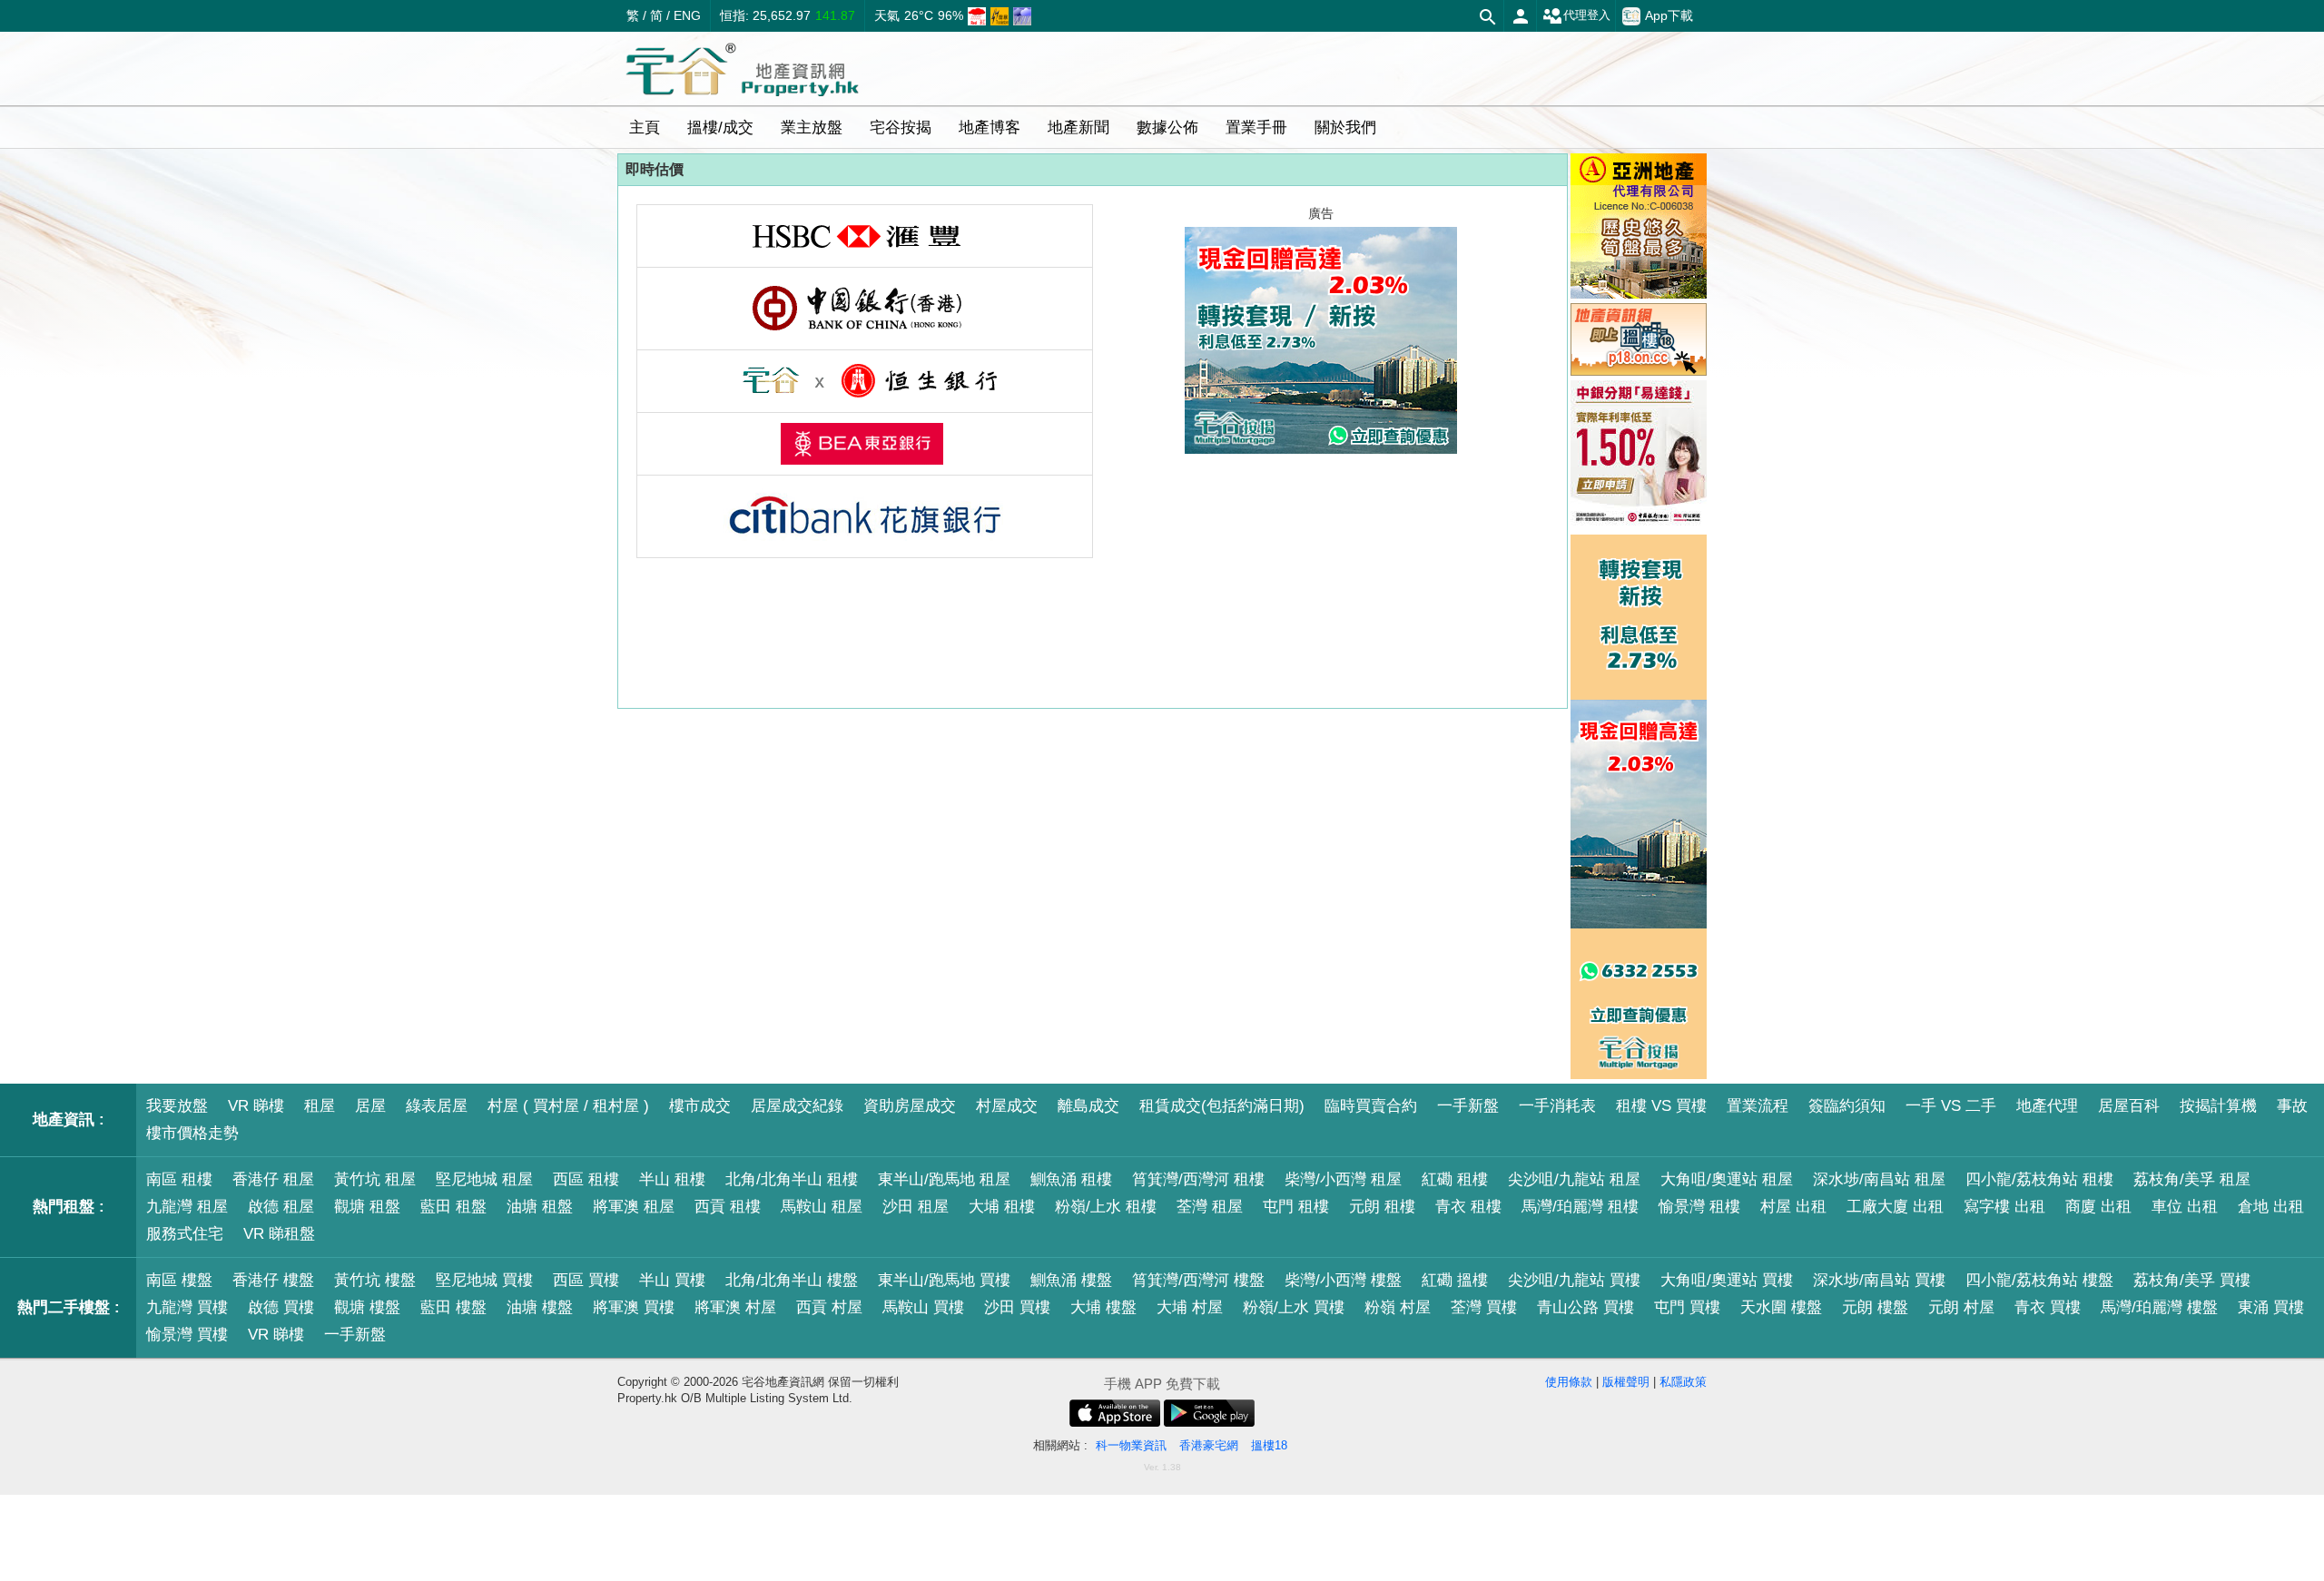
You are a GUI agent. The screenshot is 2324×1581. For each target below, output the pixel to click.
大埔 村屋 (1190, 1307)
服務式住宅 (185, 1234)
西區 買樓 (586, 1280)
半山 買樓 (672, 1280)
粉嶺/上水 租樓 (1106, 1207)
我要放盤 (177, 1106)
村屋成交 (1007, 1106)
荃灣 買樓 (1484, 1307)
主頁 (645, 128)
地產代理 (2047, 1106)
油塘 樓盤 (540, 1307)
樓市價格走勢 (192, 1133)
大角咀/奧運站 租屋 (1727, 1179)
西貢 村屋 (829, 1307)
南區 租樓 (179, 1179)
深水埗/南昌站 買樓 (1879, 1280)
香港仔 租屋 (273, 1179)
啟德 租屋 (281, 1207)
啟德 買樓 (281, 1307)
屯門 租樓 (1296, 1207)
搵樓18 (1269, 1445)
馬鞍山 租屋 (822, 1207)
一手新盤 (1468, 1106)
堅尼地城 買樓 (484, 1280)
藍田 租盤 (453, 1207)
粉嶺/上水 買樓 (1294, 1307)
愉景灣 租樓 (1699, 1207)
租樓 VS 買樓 (1661, 1106)
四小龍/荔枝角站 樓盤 (2039, 1280)
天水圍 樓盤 (1781, 1307)
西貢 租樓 (728, 1207)
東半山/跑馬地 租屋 (944, 1179)
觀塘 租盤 (367, 1207)
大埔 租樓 (1002, 1207)
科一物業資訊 (1131, 1445)
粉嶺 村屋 (1398, 1307)
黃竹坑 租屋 (375, 1179)
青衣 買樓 (2048, 1307)
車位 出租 (2185, 1207)
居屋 (370, 1106)
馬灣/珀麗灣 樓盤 (2159, 1307)
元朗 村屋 (1961, 1307)
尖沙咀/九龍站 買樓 (1574, 1280)
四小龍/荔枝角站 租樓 (2039, 1179)
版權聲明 (1626, 1382)
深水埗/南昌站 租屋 (1879, 1179)
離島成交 (1088, 1106)
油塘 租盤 (540, 1207)
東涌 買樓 (2271, 1307)
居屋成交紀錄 (797, 1106)
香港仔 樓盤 (273, 1280)
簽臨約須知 (1847, 1106)
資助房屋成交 (910, 1106)
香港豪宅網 (1209, 1445)
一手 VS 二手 (1951, 1106)
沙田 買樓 (1017, 1307)
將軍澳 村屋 (735, 1307)
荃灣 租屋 (1210, 1207)
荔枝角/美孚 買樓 (2192, 1280)
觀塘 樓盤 (367, 1307)
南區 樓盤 (179, 1280)
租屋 (320, 1106)
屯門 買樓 (1687, 1307)
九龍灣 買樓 (187, 1307)
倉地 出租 (2271, 1207)
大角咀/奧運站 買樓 (1727, 1280)
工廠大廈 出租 (1895, 1207)
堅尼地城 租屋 (484, 1179)
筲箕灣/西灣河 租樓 (1198, 1179)
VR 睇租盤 (279, 1234)
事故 (2292, 1106)
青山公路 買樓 (1585, 1307)
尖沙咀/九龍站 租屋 (1574, 1179)
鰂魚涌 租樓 (1071, 1179)
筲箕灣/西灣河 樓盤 (1198, 1280)
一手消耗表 (1557, 1106)
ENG (687, 15)
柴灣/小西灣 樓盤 (1343, 1280)
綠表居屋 (437, 1106)
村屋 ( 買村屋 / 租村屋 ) (568, 1106)
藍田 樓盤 (453, 1307)
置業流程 (1758, 1106)
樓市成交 (700, 1106)
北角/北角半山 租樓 (792, 1179)
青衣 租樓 (1468, 1207)
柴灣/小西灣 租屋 (1343, 1179)
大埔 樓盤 (1103, 1307)
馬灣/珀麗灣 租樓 (1580, 1207)
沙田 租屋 (916, 1207)
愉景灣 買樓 (187, 1335)
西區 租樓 (586, 1179)
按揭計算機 (2218, 1106)
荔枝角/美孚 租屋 (2192, 1179)
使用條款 (1569, 1382)
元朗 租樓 (1382, 1207)
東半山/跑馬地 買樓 (944, 1280)
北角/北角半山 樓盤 (792, 1280)
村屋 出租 (1793, 1207)
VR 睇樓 (256, 1106)
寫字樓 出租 (2004, 1207)
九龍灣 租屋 (187, 1207)
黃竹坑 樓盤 (375, 1280)
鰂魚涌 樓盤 (1071, 1280)
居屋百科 (2129, 1106)
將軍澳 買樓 (634, 1307)
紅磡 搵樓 (1455, 1280)
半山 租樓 (672, 1179)
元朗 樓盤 (1875, 1307)
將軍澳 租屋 (634, 1207)
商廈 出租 (2098, 1207)
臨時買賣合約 (1371, 1106)
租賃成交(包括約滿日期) (1222, 1106)
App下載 (1669, 15)
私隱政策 (1683, 1382)
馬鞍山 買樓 (923, 1307)
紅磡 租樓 (1455, 1179)
